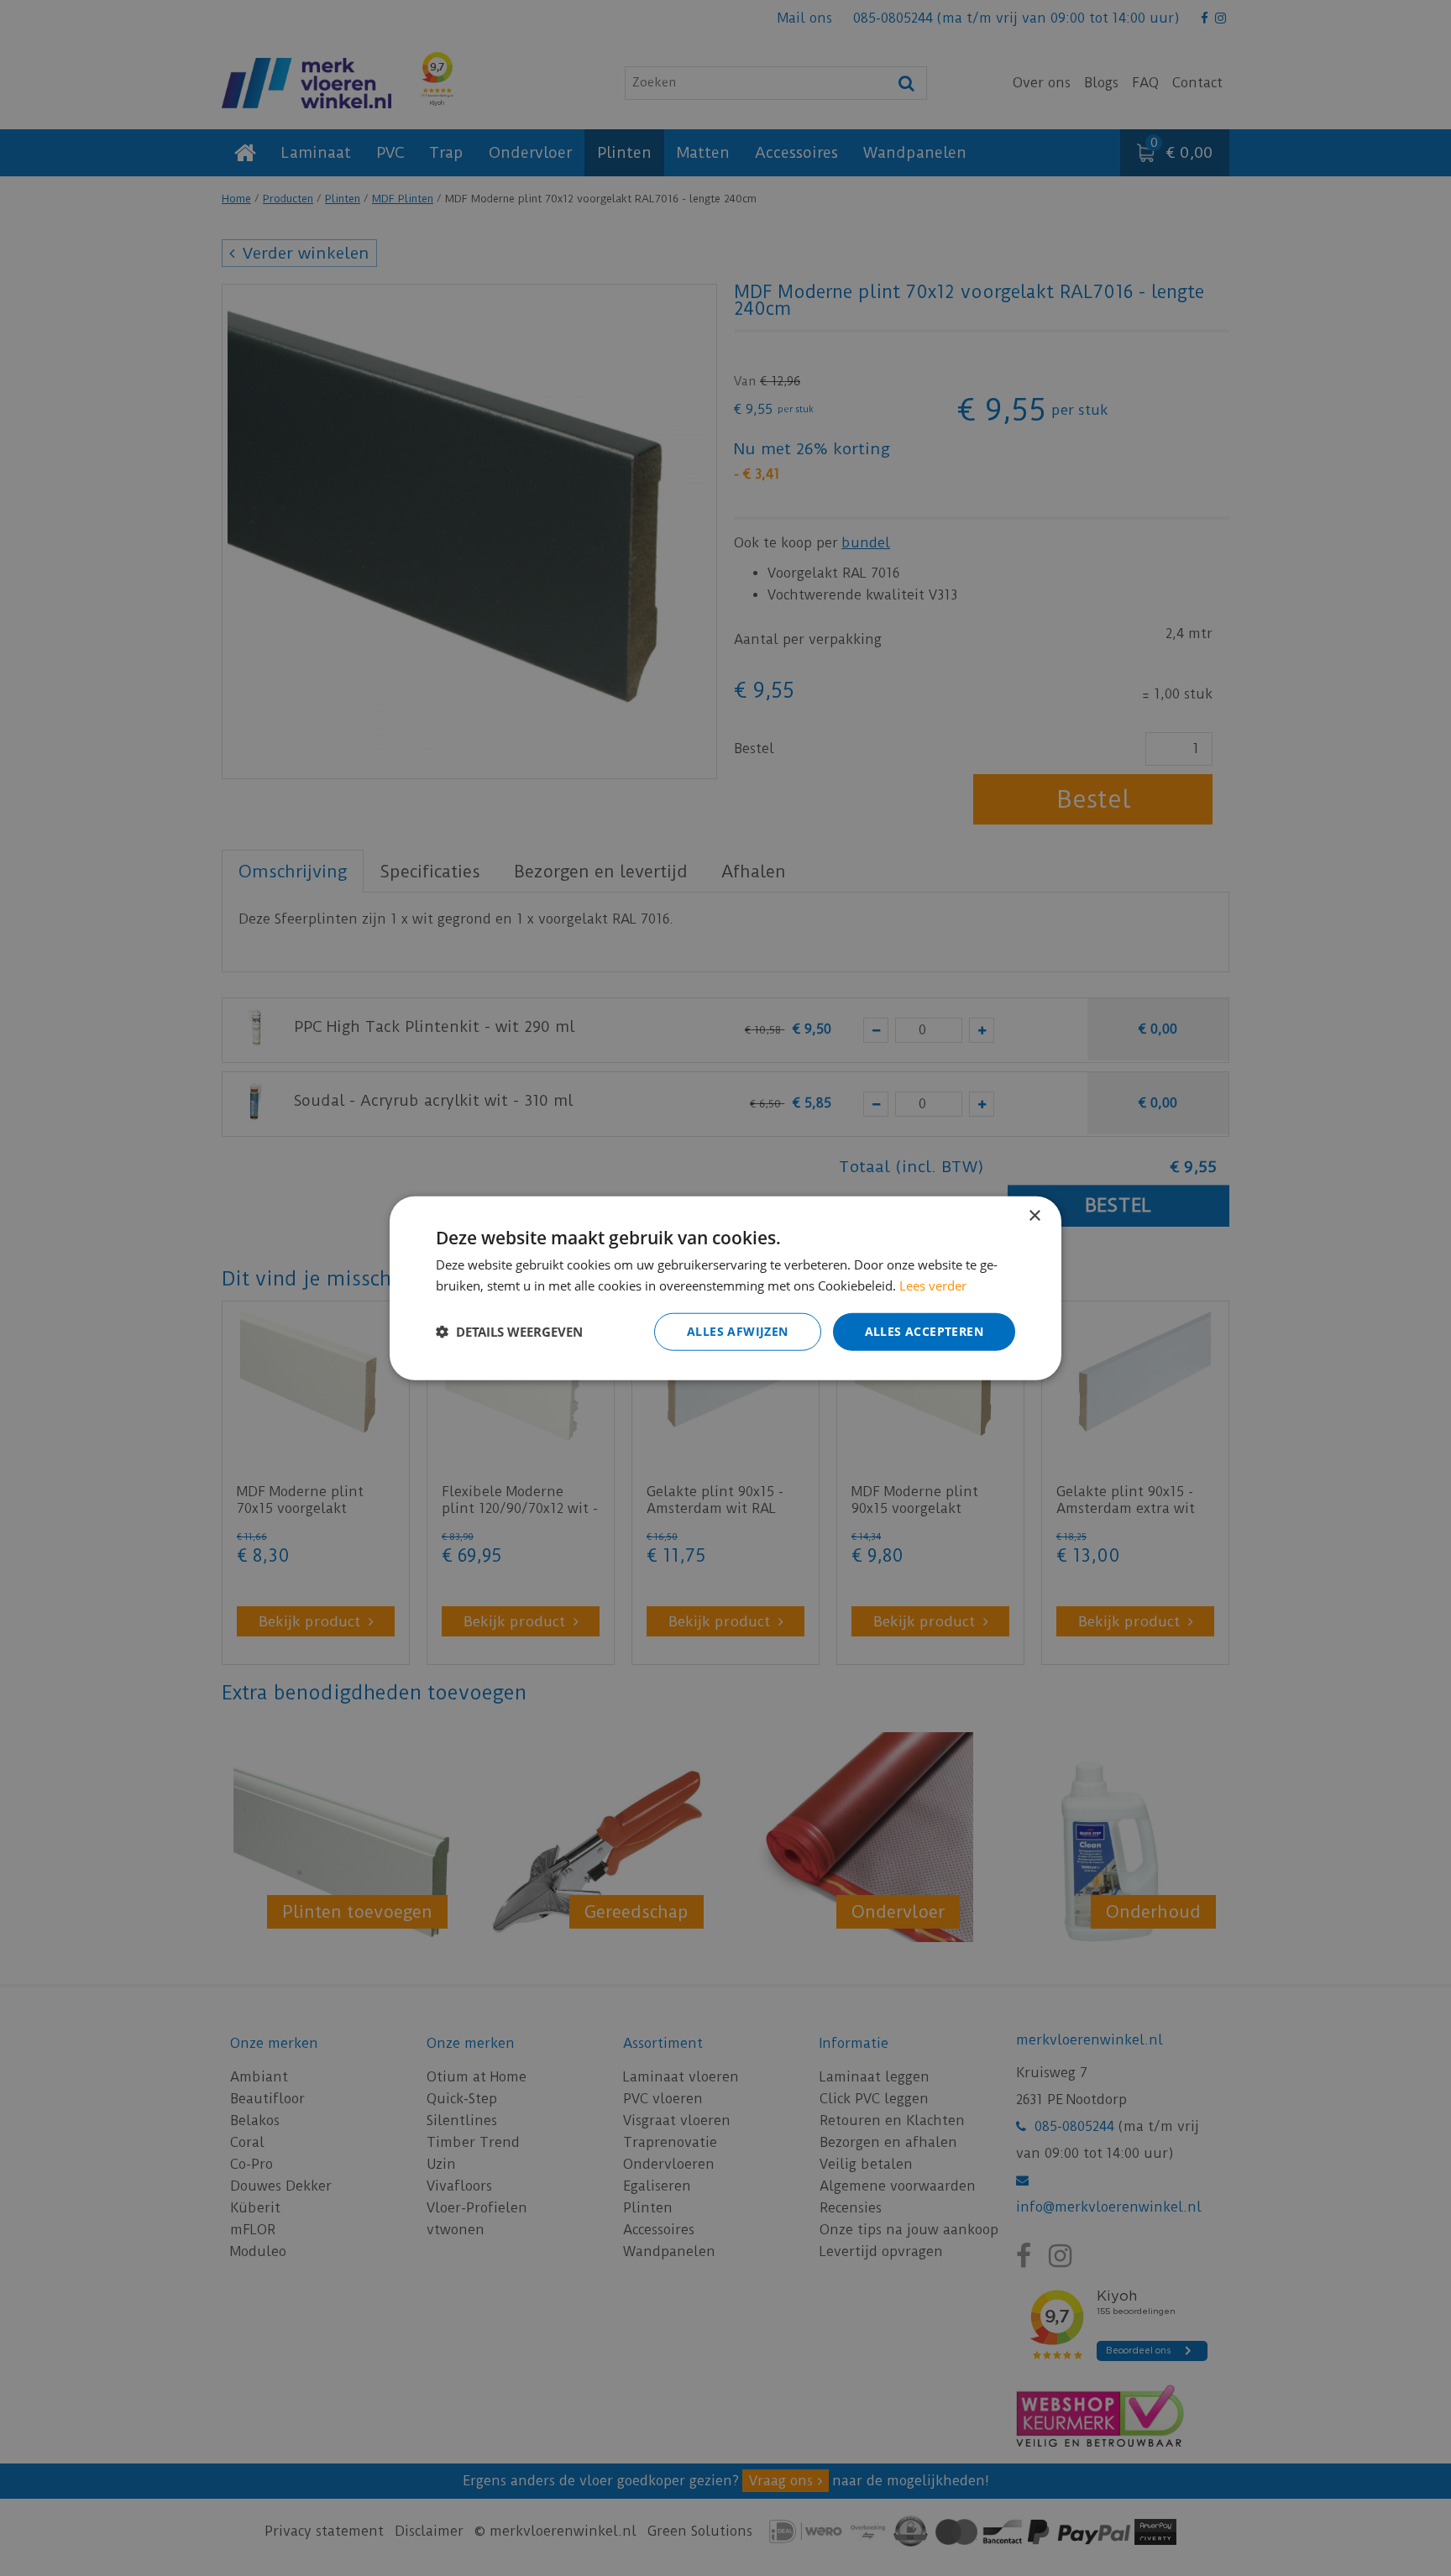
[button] (509, 1332)
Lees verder (933, 1285)
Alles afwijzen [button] (738, 1331)
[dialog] (725, 1288)
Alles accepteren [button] (924, 1331)
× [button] (1034, 1216)
